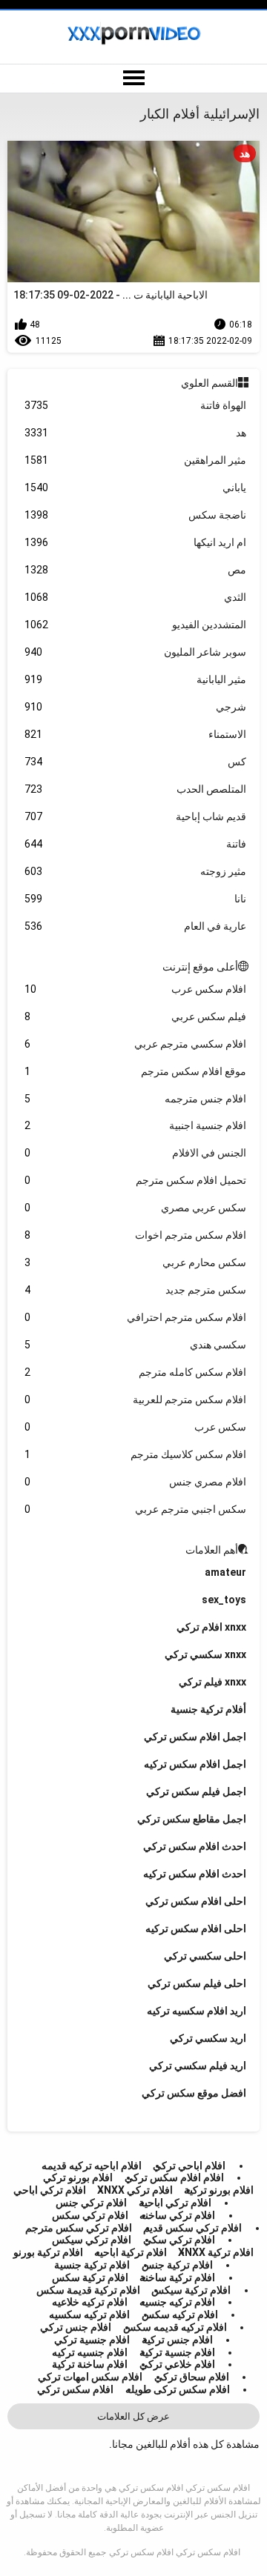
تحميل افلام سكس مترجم (136, 1180)
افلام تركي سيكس (92, 2240)
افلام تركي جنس (91, 2203)
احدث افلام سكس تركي (195, 1846)
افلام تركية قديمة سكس (88, 2290)
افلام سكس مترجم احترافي (136, 1317)
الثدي (136, 597)
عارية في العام (136, 926)
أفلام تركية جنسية (208, 1709)
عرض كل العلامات (133, 2416)
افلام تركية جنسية (92, 2265)
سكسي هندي (136, 1345)
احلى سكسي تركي (205, 1956)
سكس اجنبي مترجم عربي (136, 1509)
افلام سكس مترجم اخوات (136, 1235)
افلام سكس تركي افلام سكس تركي (175, 2552)
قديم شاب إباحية (136, 816)
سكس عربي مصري (136, 1208)
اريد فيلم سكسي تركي (198, 2066)
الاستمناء (136, 734)
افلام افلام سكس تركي (174, 2177)
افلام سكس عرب (136, 989)
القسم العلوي (210, 383)
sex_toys (224, 1600)
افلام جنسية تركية (177, 2352)
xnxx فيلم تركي (212, 1682)
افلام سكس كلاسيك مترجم (136, 1454)
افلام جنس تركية (177, 2340)
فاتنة (136, 844)
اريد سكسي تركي (208, 2038)
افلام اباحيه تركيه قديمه (92, 2166)
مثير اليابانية (136, 679)
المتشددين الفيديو (136, 625)
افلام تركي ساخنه (177, 2215)
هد (136, 433)
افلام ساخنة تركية (90, 2364)
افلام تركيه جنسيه (177, 2302)
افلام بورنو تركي (78, 2177)
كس (136, 762)
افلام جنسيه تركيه (90, 2352)
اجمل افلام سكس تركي (195, 1737)
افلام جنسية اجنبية (136, 1125)
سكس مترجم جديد (136, 1290)
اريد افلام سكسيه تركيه (197, 2011)
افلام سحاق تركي (192, 2377)
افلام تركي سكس (90, 2215)
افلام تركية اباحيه (131, 2252)
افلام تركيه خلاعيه (90, 2302)
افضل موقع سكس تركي (194, 2093)
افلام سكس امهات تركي (90, 2377)
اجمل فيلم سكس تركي (196, 1791)
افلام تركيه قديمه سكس (175, 2327)
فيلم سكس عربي (136, 1016)
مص (136, 570)
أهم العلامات (212, 1550)
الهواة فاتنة (136, 405)
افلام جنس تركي (76, 2327)
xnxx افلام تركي (211, 1627)
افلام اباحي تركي (189, 2166)
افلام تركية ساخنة (177, 2277)
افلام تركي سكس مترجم (79, 2228)
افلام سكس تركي (75, 2389)
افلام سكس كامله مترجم (136, 1372)
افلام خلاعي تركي (177, 2364)
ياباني (136, 487)
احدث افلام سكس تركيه (195, 1874)
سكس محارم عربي (136, 1262)
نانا (136, 899)
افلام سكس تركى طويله (178, 2389)
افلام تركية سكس (90, 2277)
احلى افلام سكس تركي (196, 1901)
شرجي (136, 707)
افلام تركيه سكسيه (89, 2314)
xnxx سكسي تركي (205, 1654)
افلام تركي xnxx (135, 2190)
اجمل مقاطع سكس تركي (192, 1819)
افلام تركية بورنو (48, 2252)
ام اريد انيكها (136, 542)
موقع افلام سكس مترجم (136, 1071)
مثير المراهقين (136, 460)
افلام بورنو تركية (219, 2190)
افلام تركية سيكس (191, 2290)
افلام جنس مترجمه (136, 1099)
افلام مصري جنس (136, 1482)
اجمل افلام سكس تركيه (195, 1764)
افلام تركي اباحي (50, 2190)
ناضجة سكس (136, 515)
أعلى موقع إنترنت (200, 967)
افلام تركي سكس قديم (192, 2228)
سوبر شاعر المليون (136, 652)
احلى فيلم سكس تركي (197, 1983)
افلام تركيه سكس (180, 2314)
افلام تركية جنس (177, 2265)
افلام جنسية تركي (92, 2340)
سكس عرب (136, 1427)
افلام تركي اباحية (175, 2203)
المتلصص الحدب (136, 789)
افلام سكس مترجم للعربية (136, 1400)
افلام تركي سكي (179, 2240)
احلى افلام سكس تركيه (196, 1928)
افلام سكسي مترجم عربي (136, 1044)
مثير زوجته (136, 871)
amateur (225, 1572)
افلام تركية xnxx (216, 2252)
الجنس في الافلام (136, 1153)
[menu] (133, 79)
